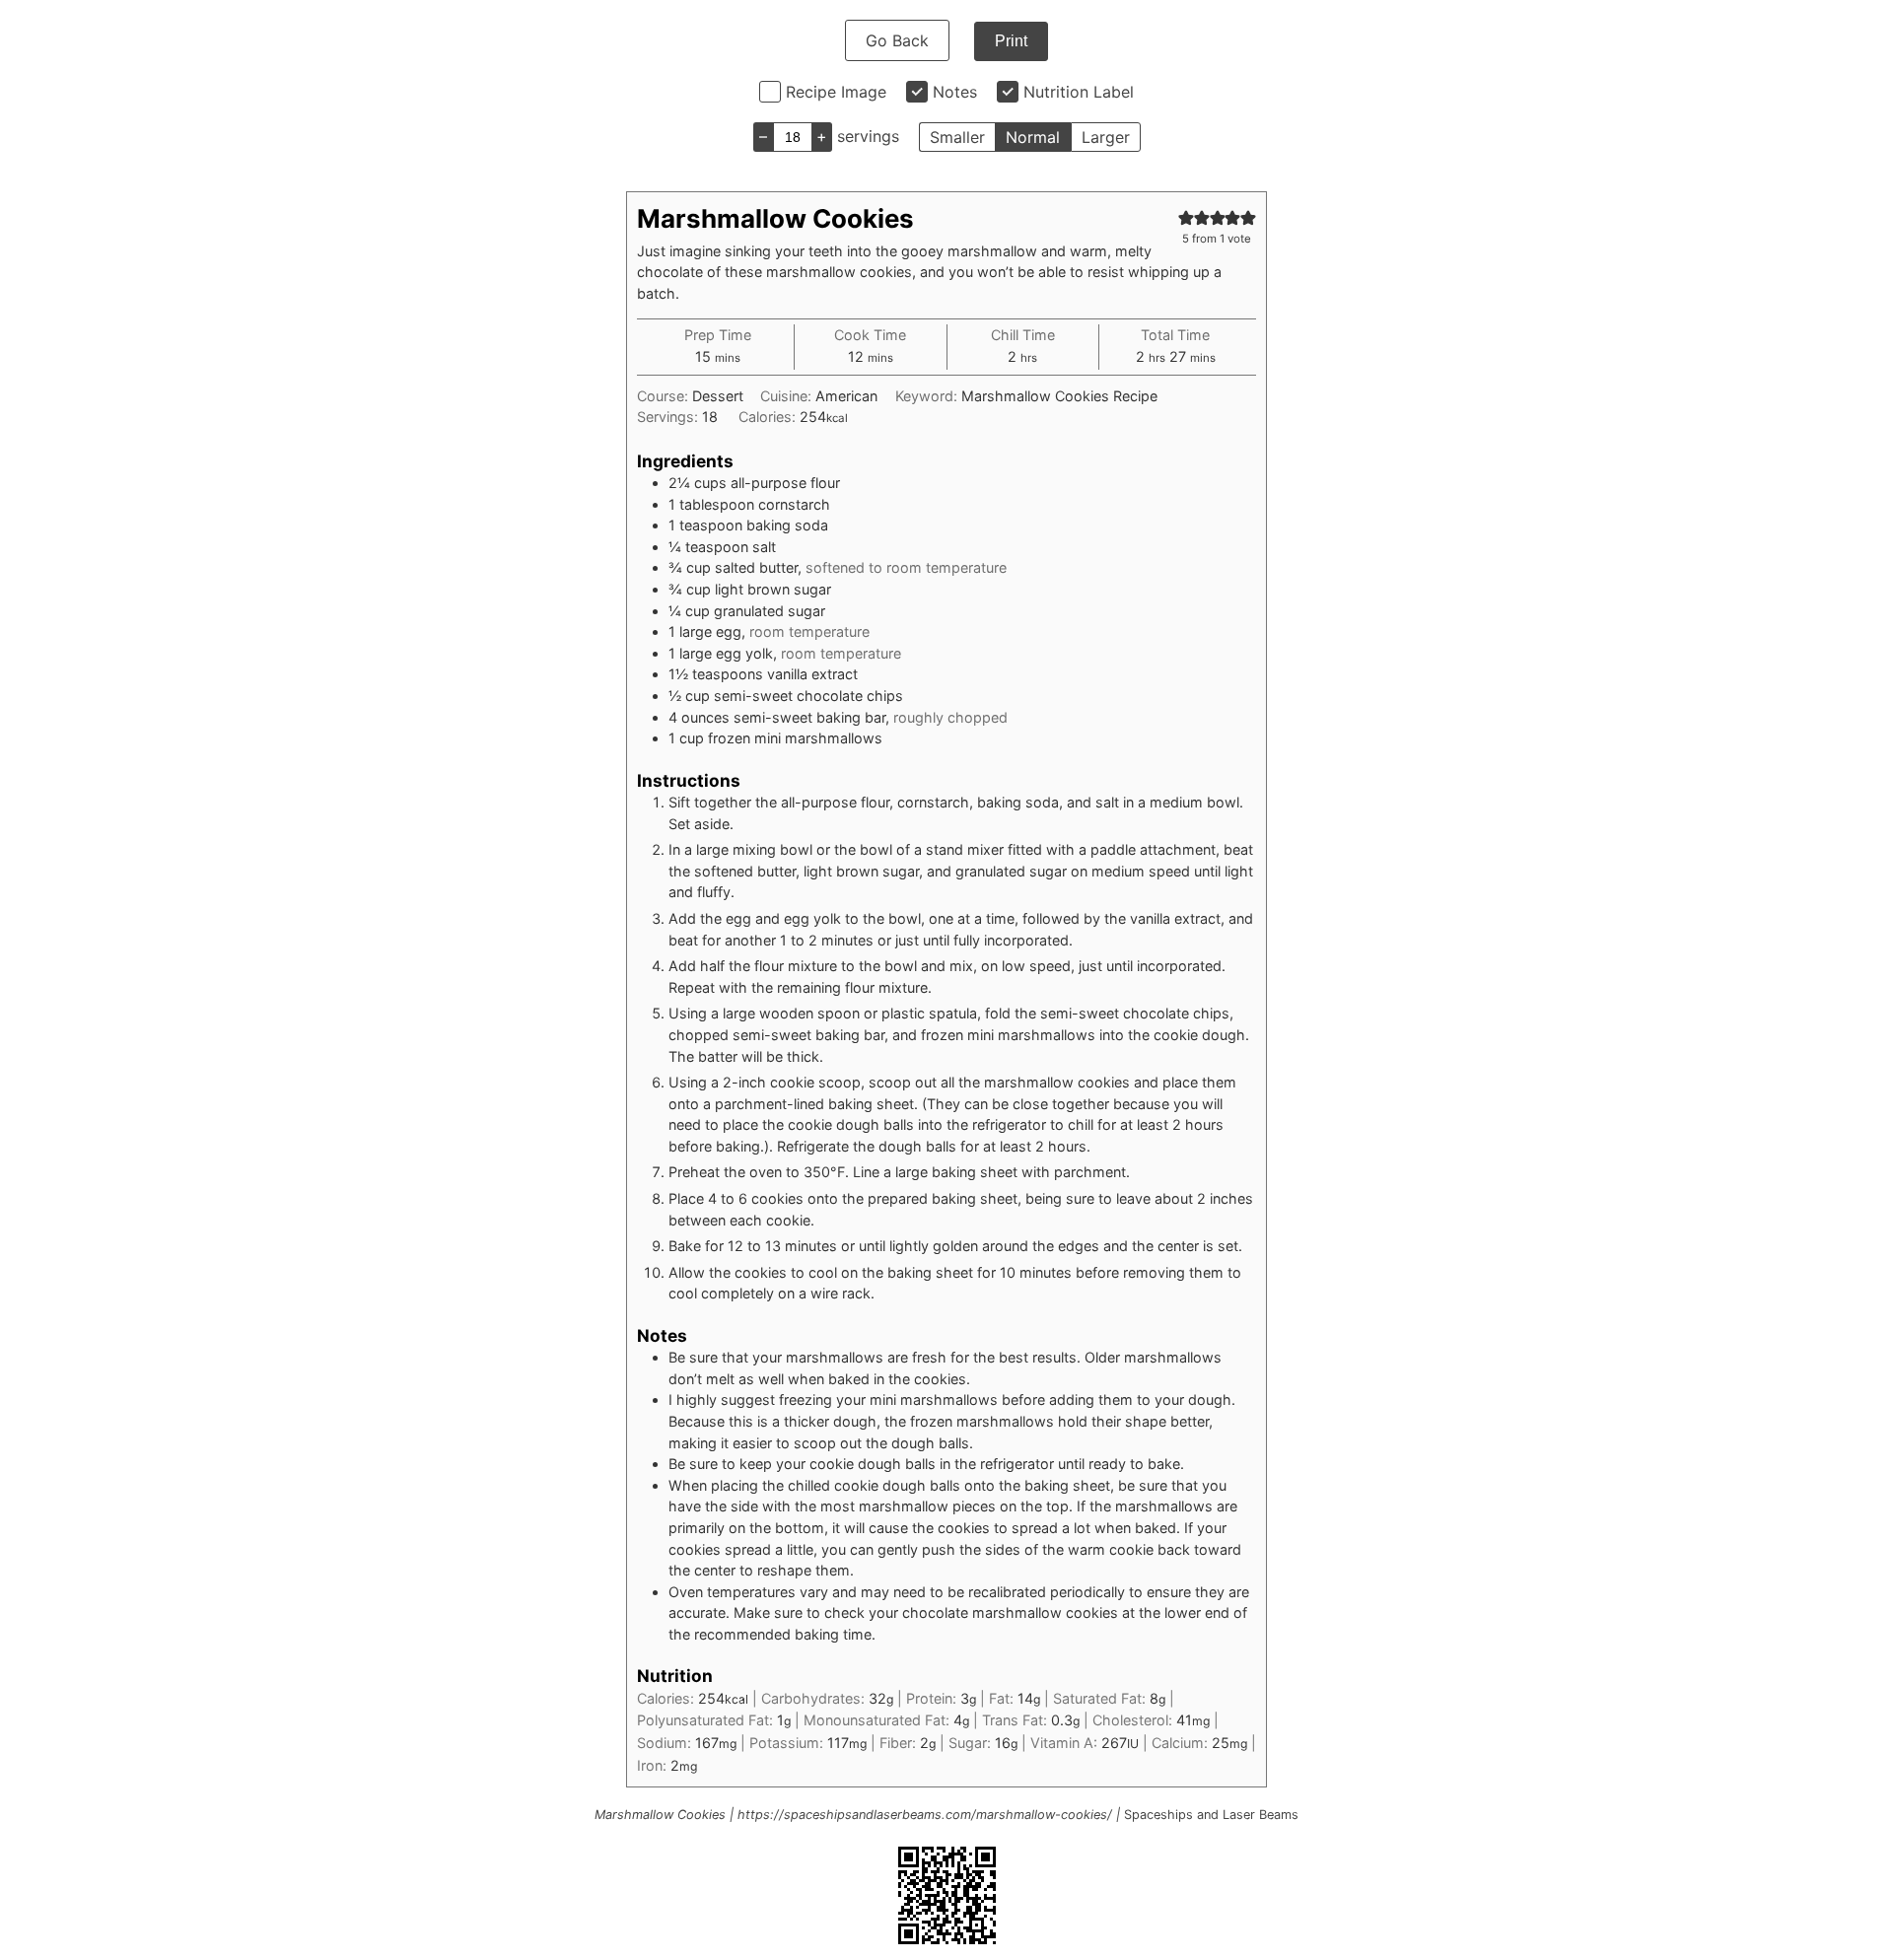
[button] (1186, 217)
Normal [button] (1033, 137)
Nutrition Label (1079, 92)
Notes (955, 92)
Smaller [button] (957, 137)
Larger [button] (1106, 137)
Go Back (897, 40)
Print (1011, 41)
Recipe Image (836, 92)
